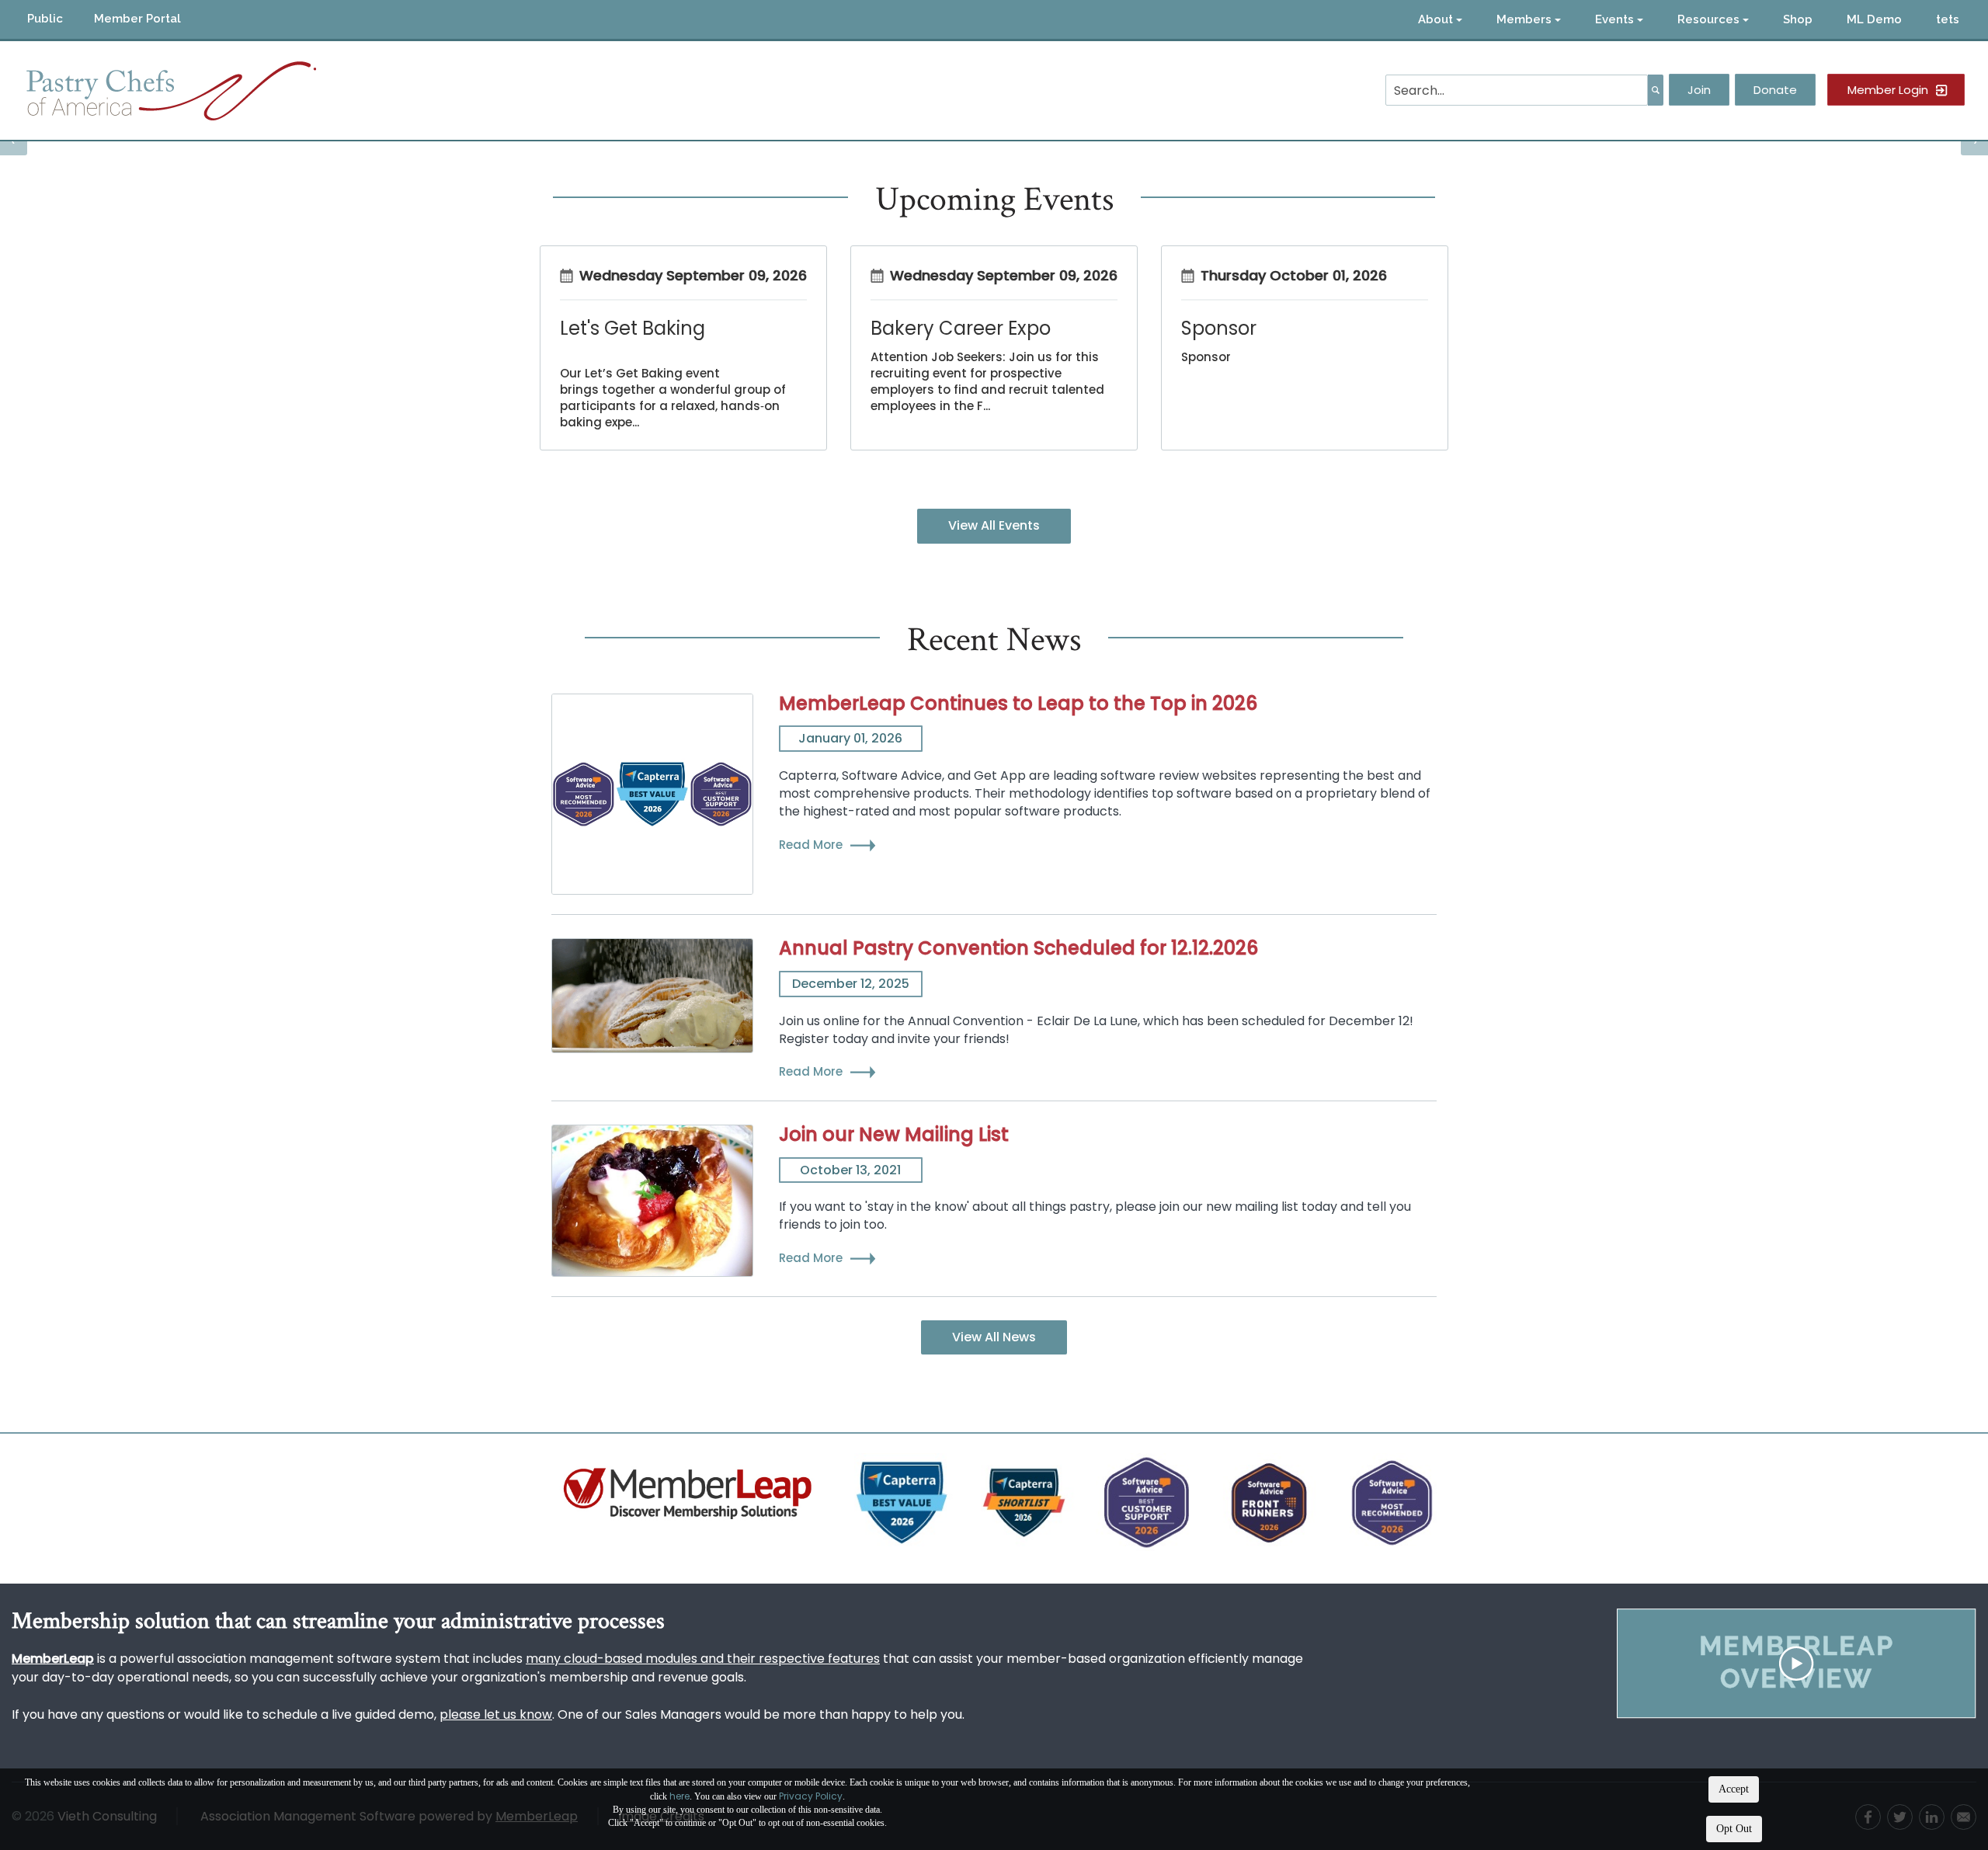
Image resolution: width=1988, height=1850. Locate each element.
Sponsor (1219, 328)
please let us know (496, 1714)
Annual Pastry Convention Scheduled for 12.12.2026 (1018, 948)
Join (1699, 90)
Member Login (1888, 90)
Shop (1798, 19)
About (1435, 19)
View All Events (994, 525)
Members (1524, 19)
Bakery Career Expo (961, 328)
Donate (1775, 90)
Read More (811, 845)
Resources (1708, 19)
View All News (994, 1337)
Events (1614, 19)
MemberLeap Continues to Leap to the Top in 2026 (1018, 703)
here (679, 1796)
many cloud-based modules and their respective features (703, 1659)
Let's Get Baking (633, 328)
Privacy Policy (811, 1796)
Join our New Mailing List (894, 1134)
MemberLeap (53, 1659)
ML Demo (1874, 19)
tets (1948, 19)
